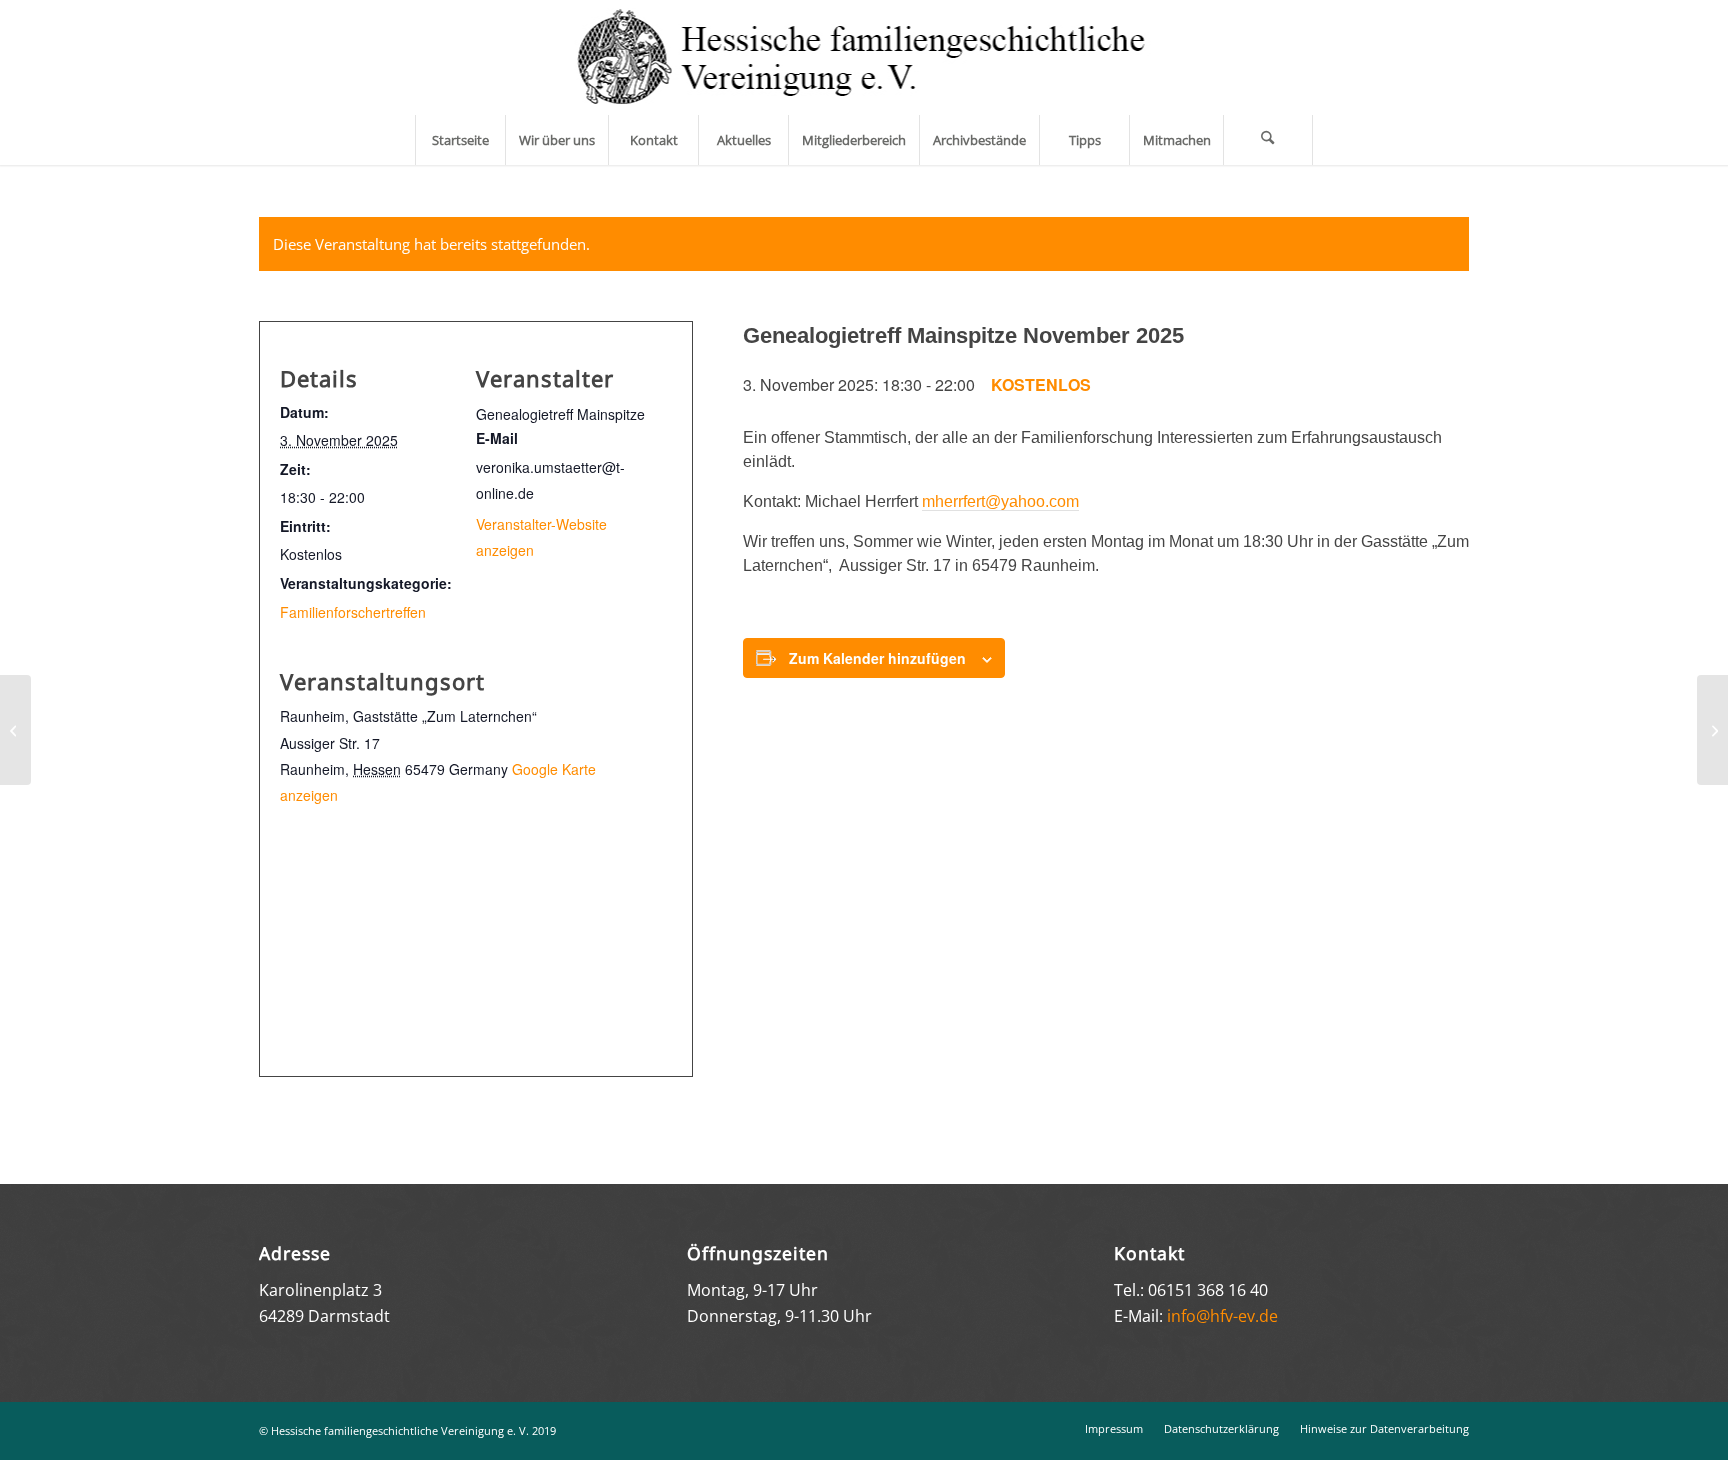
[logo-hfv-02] (864, 57)
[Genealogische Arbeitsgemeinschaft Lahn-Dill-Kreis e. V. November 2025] (15, 730)
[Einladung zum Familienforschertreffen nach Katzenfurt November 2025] (1712, 730)
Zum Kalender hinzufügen (877, 658)
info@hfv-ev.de (1222, 1316)
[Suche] (1268, 140)
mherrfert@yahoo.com (1000, 501)
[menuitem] (460, 140)
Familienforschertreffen (353, 612)
